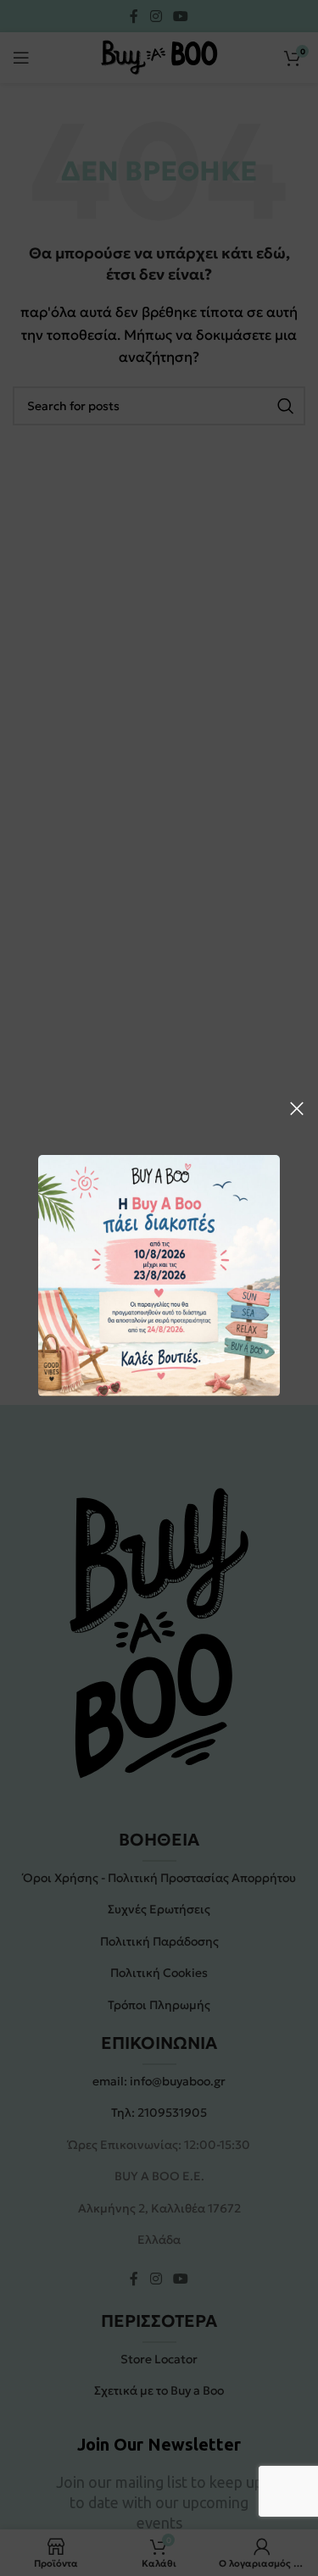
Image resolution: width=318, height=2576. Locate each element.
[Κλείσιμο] (297, 1108)
